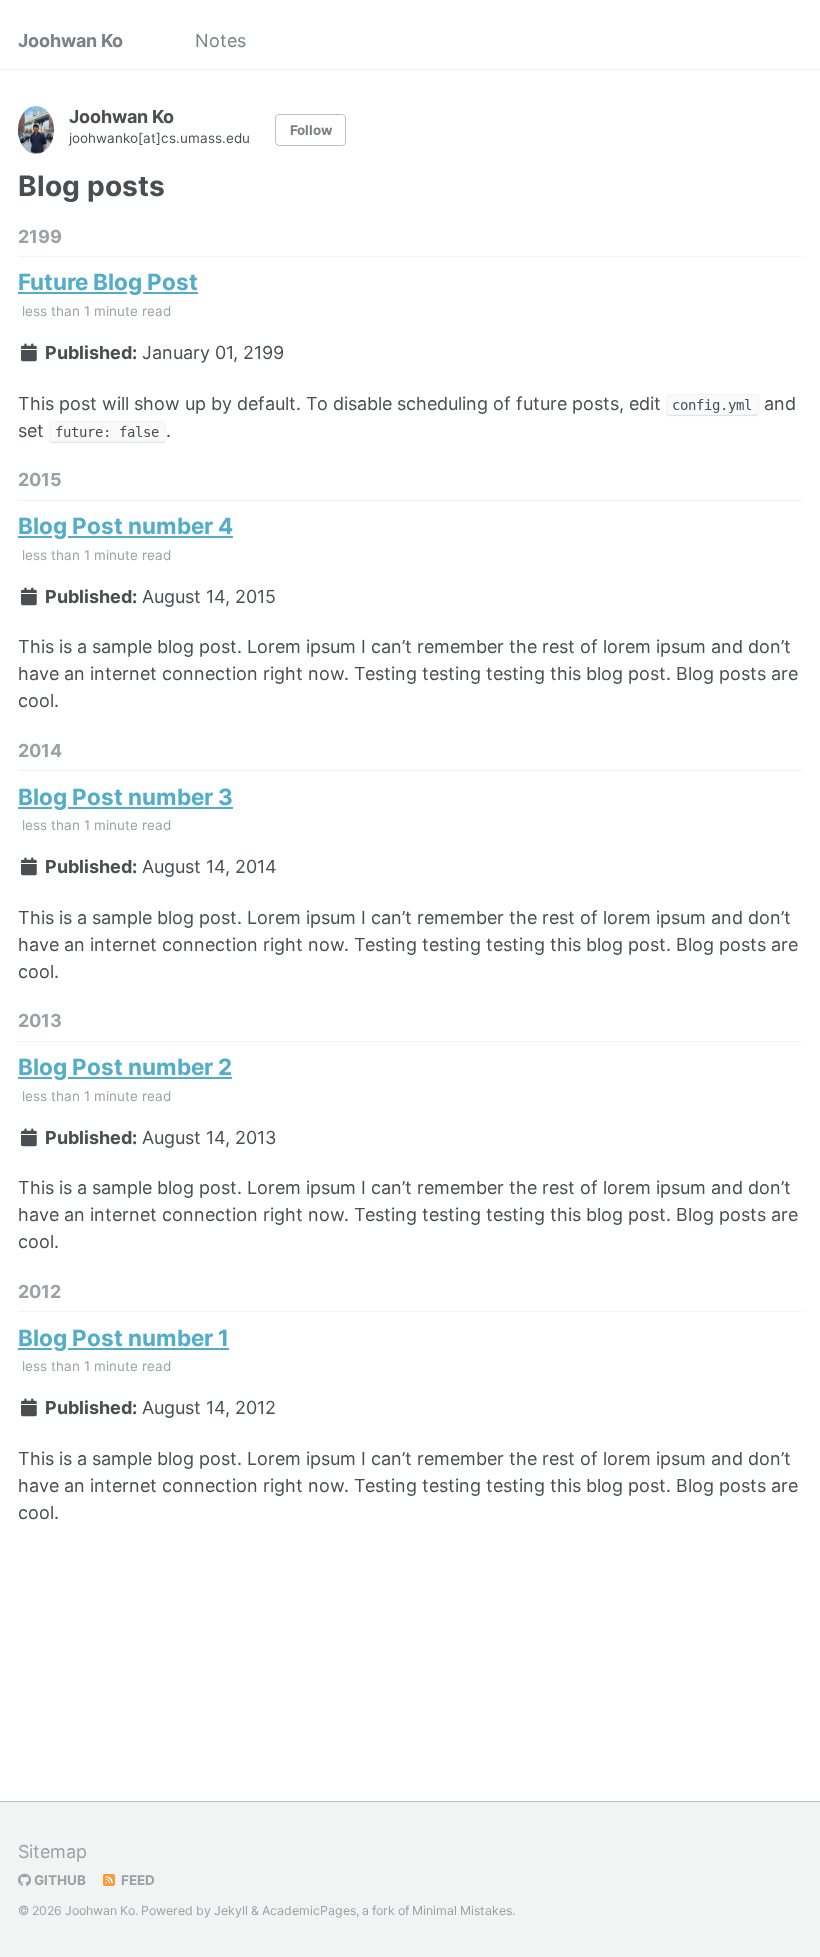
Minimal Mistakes (462, 1910)
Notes (220, 40)
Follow (311, 130)
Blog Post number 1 (123, 1337)
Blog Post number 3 (125, 796)
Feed (136, 1880)
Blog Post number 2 (125, 1066)
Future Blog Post (108, 281)
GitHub (58, 1880)
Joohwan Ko (70, 40)
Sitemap (52, 1851)
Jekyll (231, 1910)
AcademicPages (309, 1910)
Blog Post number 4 (125, 525)
